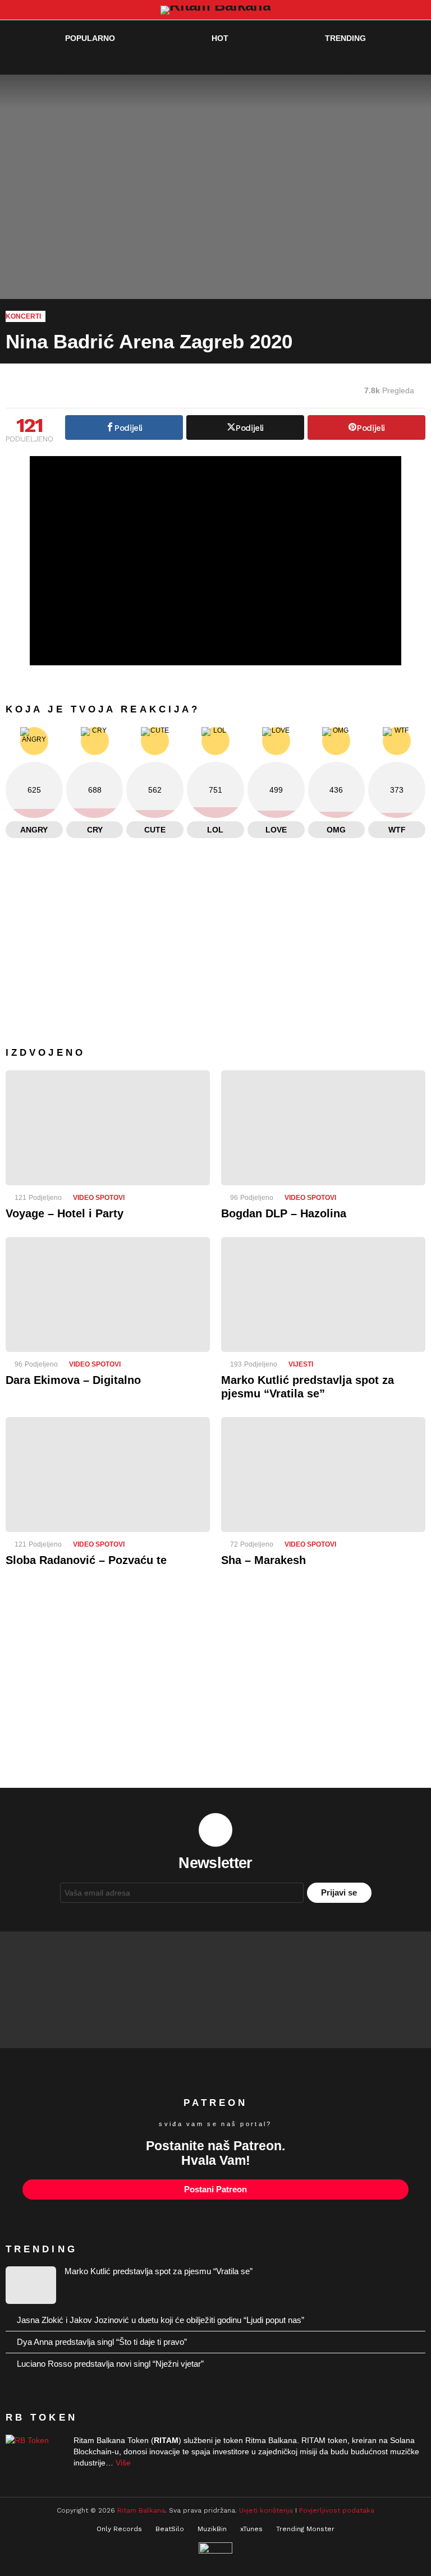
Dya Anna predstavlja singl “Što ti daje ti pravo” (102, 2342)
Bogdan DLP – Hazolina (284, 1213)
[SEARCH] (395, 61)
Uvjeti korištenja (266, 2510)
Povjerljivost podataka (337, 2510)
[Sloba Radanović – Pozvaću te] (108, 1475)
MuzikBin (212, 2529)
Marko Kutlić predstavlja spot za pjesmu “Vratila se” (159, 2271)
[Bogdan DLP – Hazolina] (323, 1128)
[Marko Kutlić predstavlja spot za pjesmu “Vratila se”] (323, 1294)
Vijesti (301, 1364)
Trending (345, 38)
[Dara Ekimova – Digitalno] (108, 1294)
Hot (220, 38)
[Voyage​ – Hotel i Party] (108, 1128)
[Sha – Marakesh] (323, 1475)
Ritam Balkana (141, 2510)
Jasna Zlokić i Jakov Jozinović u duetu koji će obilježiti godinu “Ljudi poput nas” (161, 2320)
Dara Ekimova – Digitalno (73, 1380)
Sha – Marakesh (263, 1560)
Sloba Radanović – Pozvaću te (86, 1560)
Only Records (119, 2529)
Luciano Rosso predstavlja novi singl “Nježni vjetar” (110, 2364)
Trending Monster (305, 2529)
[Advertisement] (215, 1686)
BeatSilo (170, 2529)
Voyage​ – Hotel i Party (65, 1213)
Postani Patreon (215, 2189)
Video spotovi (99, 1198)
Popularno (90, 38)
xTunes (251, 2529)
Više (123, 2463)
